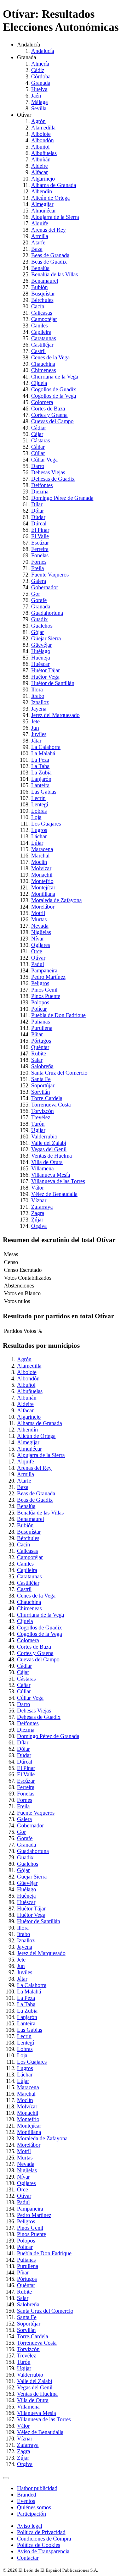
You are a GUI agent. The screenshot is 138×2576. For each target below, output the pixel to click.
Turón (38, 1124)
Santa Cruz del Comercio (59, 1073)
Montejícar (43, 887)
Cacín (38, 306)
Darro (38, 466)
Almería (40, 64)
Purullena (42, 1028)
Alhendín (42, 191)
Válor (38, 1188)
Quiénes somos (34, 2507)
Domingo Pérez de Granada (62, 498)
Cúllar (38, 453)
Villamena (42, 1168)
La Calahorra (46, 747)
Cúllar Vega (44, 460)
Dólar (38, 511)
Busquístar (43, 294)
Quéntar (40, 1047)
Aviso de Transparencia (43, 2551)
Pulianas (41, 1022)
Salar (37, 1060)
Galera (39, 581)
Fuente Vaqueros (50, 575)
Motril (38, 913)
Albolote (41, 134)
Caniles (39, 326)
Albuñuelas (44, 153)
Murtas (39, 919)
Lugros (39, 830)
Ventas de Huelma (51, 1156)
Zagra (38, 1213)
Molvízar (41, 868)
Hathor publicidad (37, 2488)
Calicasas (42, 313)
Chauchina (43, 364)
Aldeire (39, 166)
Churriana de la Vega (55, 377)
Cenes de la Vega (50, 357)
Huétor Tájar (45, 670)
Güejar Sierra (46, 638)
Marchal (40, 856)
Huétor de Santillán (53, 683)
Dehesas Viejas (48, 472)
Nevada (40, 926)
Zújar (37, 1220)
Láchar (39, 836)
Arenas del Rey (48, 230)
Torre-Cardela (47, 1098)
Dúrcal (39, 523)
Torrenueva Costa (51, 1105)
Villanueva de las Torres (58, 1181)
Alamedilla (43, 128)
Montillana (43, 894)
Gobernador (45, 587)
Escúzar (40, 543)
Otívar (38, 958)
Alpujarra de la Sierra (55, 217)
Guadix (39, 619)
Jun (35, 728)
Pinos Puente (46, 996)
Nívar (38, 939)
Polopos (40, 1002)
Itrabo (38, 696)
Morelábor (43, 907)
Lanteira (40, 785)
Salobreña (42, 1066)
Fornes (39, 562)
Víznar (39, 1200)
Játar (36, 741)
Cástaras (41, 440)
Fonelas (40, 555)
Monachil (42, 875)
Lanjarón (41, 779)
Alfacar (39, 172)
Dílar (37, 504)
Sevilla (39, 108)
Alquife (40, 223)
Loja (36, 817)
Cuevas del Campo (52, 421)
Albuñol (40, 147)
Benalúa (40, 268)
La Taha (40, 766)
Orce (37, 951)
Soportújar (43, 1085)
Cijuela (39, 383)
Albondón (42, 140)
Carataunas (44, 338)
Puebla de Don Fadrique (58, 1015)
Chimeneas (44, 370)
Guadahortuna (47, 613)
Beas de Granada (50, 255)
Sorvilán (41, 1092)
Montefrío (42, 881)
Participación (31, 2514)
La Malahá (43, 753)
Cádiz (38, 70)
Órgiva (39, 1226)
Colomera (42, 402)
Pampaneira (44, 970)
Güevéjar (41, 645)
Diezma (40, 492)
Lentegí (40, 804)
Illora (37, 689)
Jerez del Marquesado (55, 715)
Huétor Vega (45, 677)
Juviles (39, 734)
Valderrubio (44, 1137)
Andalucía (43, 51)
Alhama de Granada (54, 185)
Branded (27, 2495)
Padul (38, 964)
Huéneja (41, 658)
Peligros (40, 983)
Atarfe (38, 242)
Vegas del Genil (49, 1149)
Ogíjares (41, 945)
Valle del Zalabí (49, 1143)
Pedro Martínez (48, 977)
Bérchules (42, 300)
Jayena (39, 709)
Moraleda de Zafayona (56, 900)
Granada (41, 83)
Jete (35, 721)
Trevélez (41, 1117)
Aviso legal (30, 2526)
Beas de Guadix (49, 262)
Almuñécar (44, 211)
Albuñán (41, 159)
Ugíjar (38, 1130)
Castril (38, 351)
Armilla (40, 236)
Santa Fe (41, 1079)
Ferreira (40, 549)
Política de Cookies (39, 2545)
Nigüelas (41, 932)
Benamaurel (45, 281)
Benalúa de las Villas (54, 274)
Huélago (41, 651)
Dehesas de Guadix (53, 479)
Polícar (39, 1009)
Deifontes (42, 485)
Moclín (39, 862)
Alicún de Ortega (50, 198)
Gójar (38, 632)
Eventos (26, 2501)
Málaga (39, 102)
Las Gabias (44, 792)
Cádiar (39, 428)
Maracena (42, 849)
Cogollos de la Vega (54, 396)
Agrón (38, 121)
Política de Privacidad (41, 2532)
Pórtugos (41, 1041)
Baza (37, 249)
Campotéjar (44, 319)
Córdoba (41, 76)
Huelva (39, 89)
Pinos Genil (44, 990)
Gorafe (39, 600)
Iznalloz (40, 702)
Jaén (36, 96)
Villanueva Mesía (51, 1175)
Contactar (28, 2558)
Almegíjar (42, 204)
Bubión (39, 287)
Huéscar (40, 664)
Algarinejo (43, 179)
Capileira (41, 332)
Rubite (39, 1053)
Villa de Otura (47, 1162)
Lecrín (38, 798)
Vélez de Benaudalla (54, 1194)
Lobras (39, 811)
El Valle (40, 536)
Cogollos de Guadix (54, 389)
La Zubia (41, 773)
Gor (36, 594)
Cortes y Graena (49, 415)
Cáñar (38, 447)
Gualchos (42, 626)
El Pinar (40, 530)
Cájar (37, 434)
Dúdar (38, 517)
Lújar (37, 843)
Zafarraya (42, 1207)
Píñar (37, 1034)
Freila (38, 568)
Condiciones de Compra (44, 2539)
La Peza (40, 760)
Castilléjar (42, 345)
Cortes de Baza (48, 409)
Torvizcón (42, 1111)
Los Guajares (46, 824)
